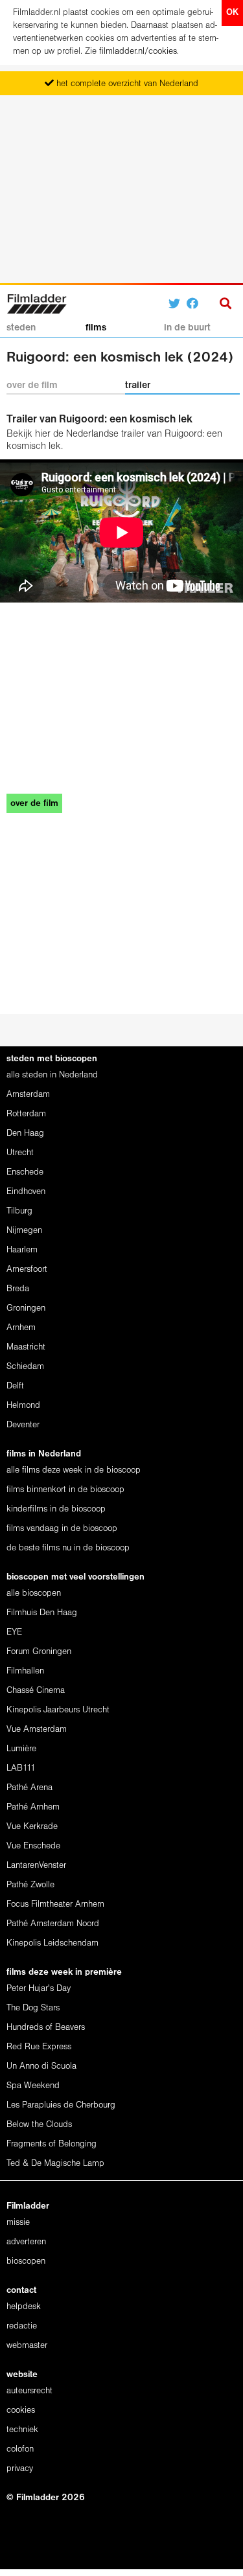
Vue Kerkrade (32, 1827)
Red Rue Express (39, 2047)
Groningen (26, 1308)
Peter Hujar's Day (39, 1989)
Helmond (23, 1406)
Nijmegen (24, 1231)
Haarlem (22, 1250)
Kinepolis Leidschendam (52, 1943)
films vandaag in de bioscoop (62, 1529)
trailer (138, 385)
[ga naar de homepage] (37, 302)
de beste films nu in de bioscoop (68, 1548)
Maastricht (26, 1347)
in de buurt (187, 328)
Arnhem (21, 1328)
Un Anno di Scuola (41, 2066)
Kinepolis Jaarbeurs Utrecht (58, 1710)
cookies (21, 2410)
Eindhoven (26, 1192)
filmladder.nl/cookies (138, 52)
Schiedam (25, 1367)
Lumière (21, 1749)
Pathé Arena (29, 1788)
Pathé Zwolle (30, 1885)
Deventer (23, 1425)
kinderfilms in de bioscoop (56, 1509)
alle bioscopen (34, 1593)
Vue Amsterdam (37, 1730)
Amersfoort (27, 1270)
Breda (18, 1289)
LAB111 (21, 1768)
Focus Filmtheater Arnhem (55, 1904)
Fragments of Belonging (52, 2144)
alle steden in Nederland (52, 1075)
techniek (22, 2430)
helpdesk (24, 2307)
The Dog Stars (33, 2008)
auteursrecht (29, 2391)
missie (18, 2223)
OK (232, 13)
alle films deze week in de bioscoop (74, 1470)
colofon (20, 2449)
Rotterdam (26, 1114)
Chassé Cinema (36, 1691)
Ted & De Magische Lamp (55, 2164)
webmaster (27, 2346)
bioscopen (26, 2261)
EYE (14, 1632)
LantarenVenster (36, 1866)
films (96, 328)
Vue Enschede (33, 1846)
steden (21, 328)
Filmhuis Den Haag (42, 1613)
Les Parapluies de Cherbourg (61, 2105)
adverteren (26, 2242)
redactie (22, 2326)
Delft (15, 1386)
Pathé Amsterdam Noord (53, 1924)
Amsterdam (28, 1095)
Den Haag (25, 1133)
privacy (20, 2469)
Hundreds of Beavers (46, 2028)
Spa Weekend (33, 2086)
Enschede (25, 1172)
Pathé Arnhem (33, 1807)
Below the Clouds (39, 2125)
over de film (32, 385)
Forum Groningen (39, 1652)
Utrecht (20, 1153)
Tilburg (19, 1211)
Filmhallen (25, 1671)
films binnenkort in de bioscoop (65, 1490)
